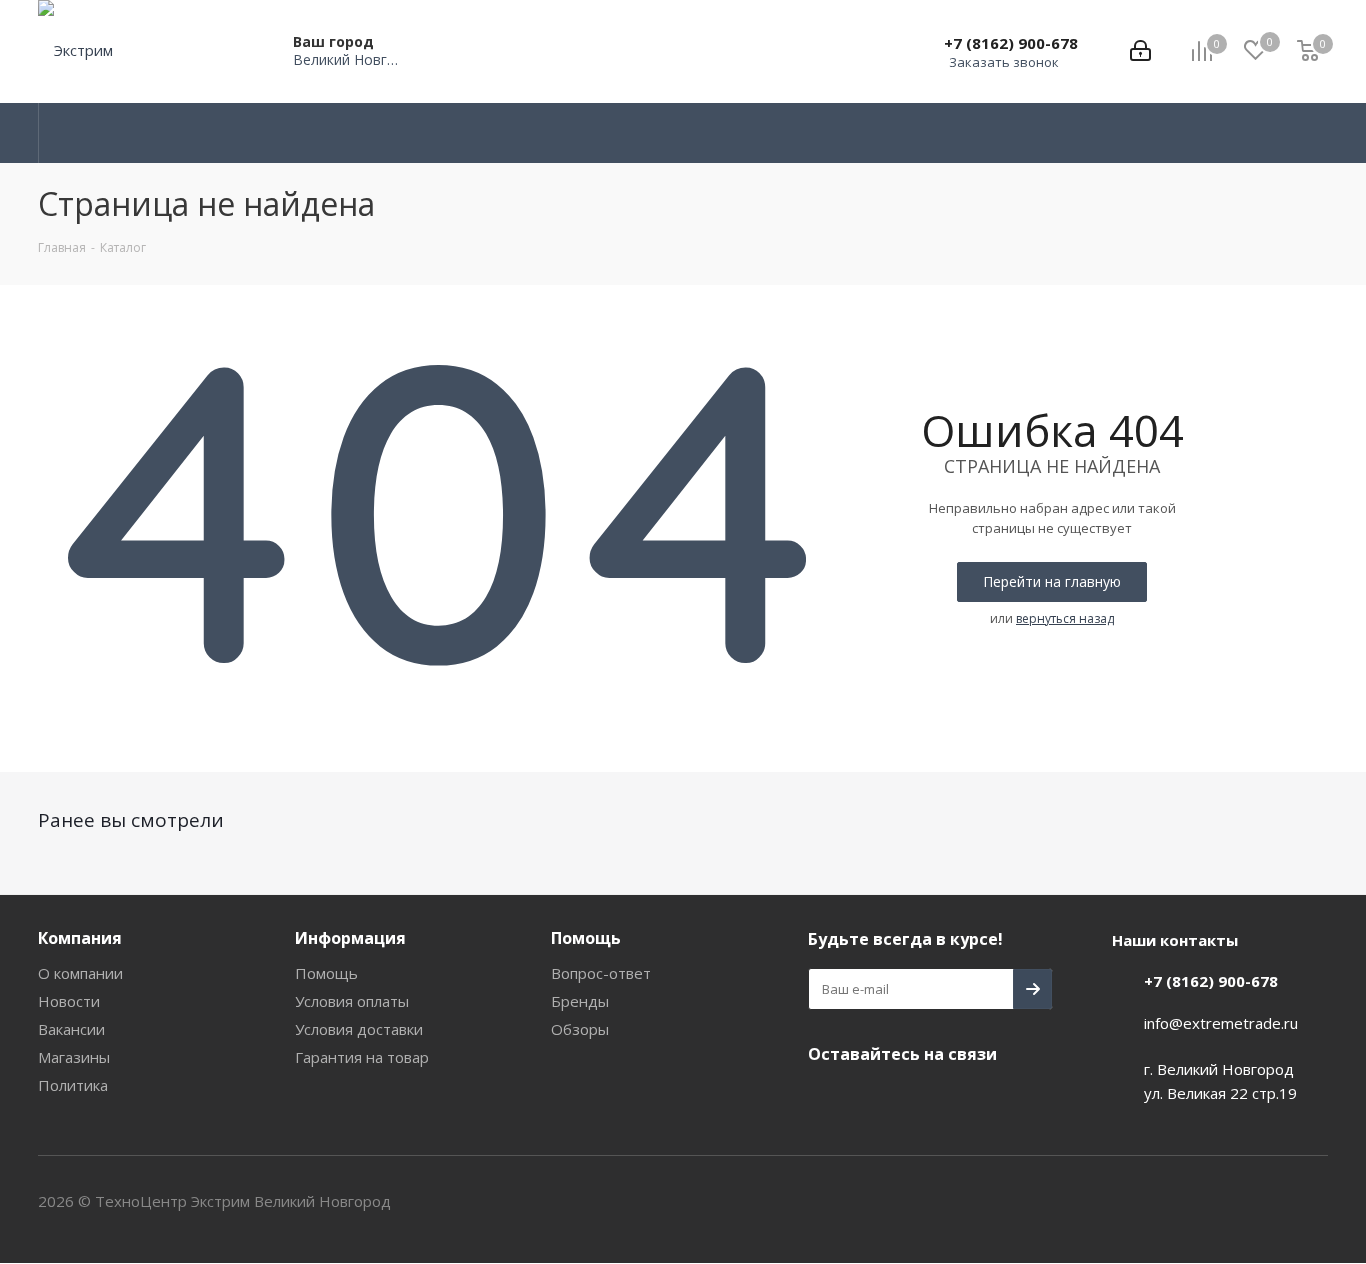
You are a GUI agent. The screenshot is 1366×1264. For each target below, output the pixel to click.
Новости (69, 1001)
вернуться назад (1065, 618)
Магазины (74, 1057)
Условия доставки (359, 1029)
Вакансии (71, 1029)
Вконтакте (828, 1101)
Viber (928, 1101)
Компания (80, 938)
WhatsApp (978, 1101)
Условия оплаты (352, 1001)
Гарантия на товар (362, 1057)
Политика (73, 1085)
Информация (350, 938)
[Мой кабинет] (1140, 51)
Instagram (878, 1101)
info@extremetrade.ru (1221, 1023)
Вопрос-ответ (601, 973)
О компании (80, 973)
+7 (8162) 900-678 (1011, 43)
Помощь (326, 973)
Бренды (580, 1001)
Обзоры (580, 1029)
